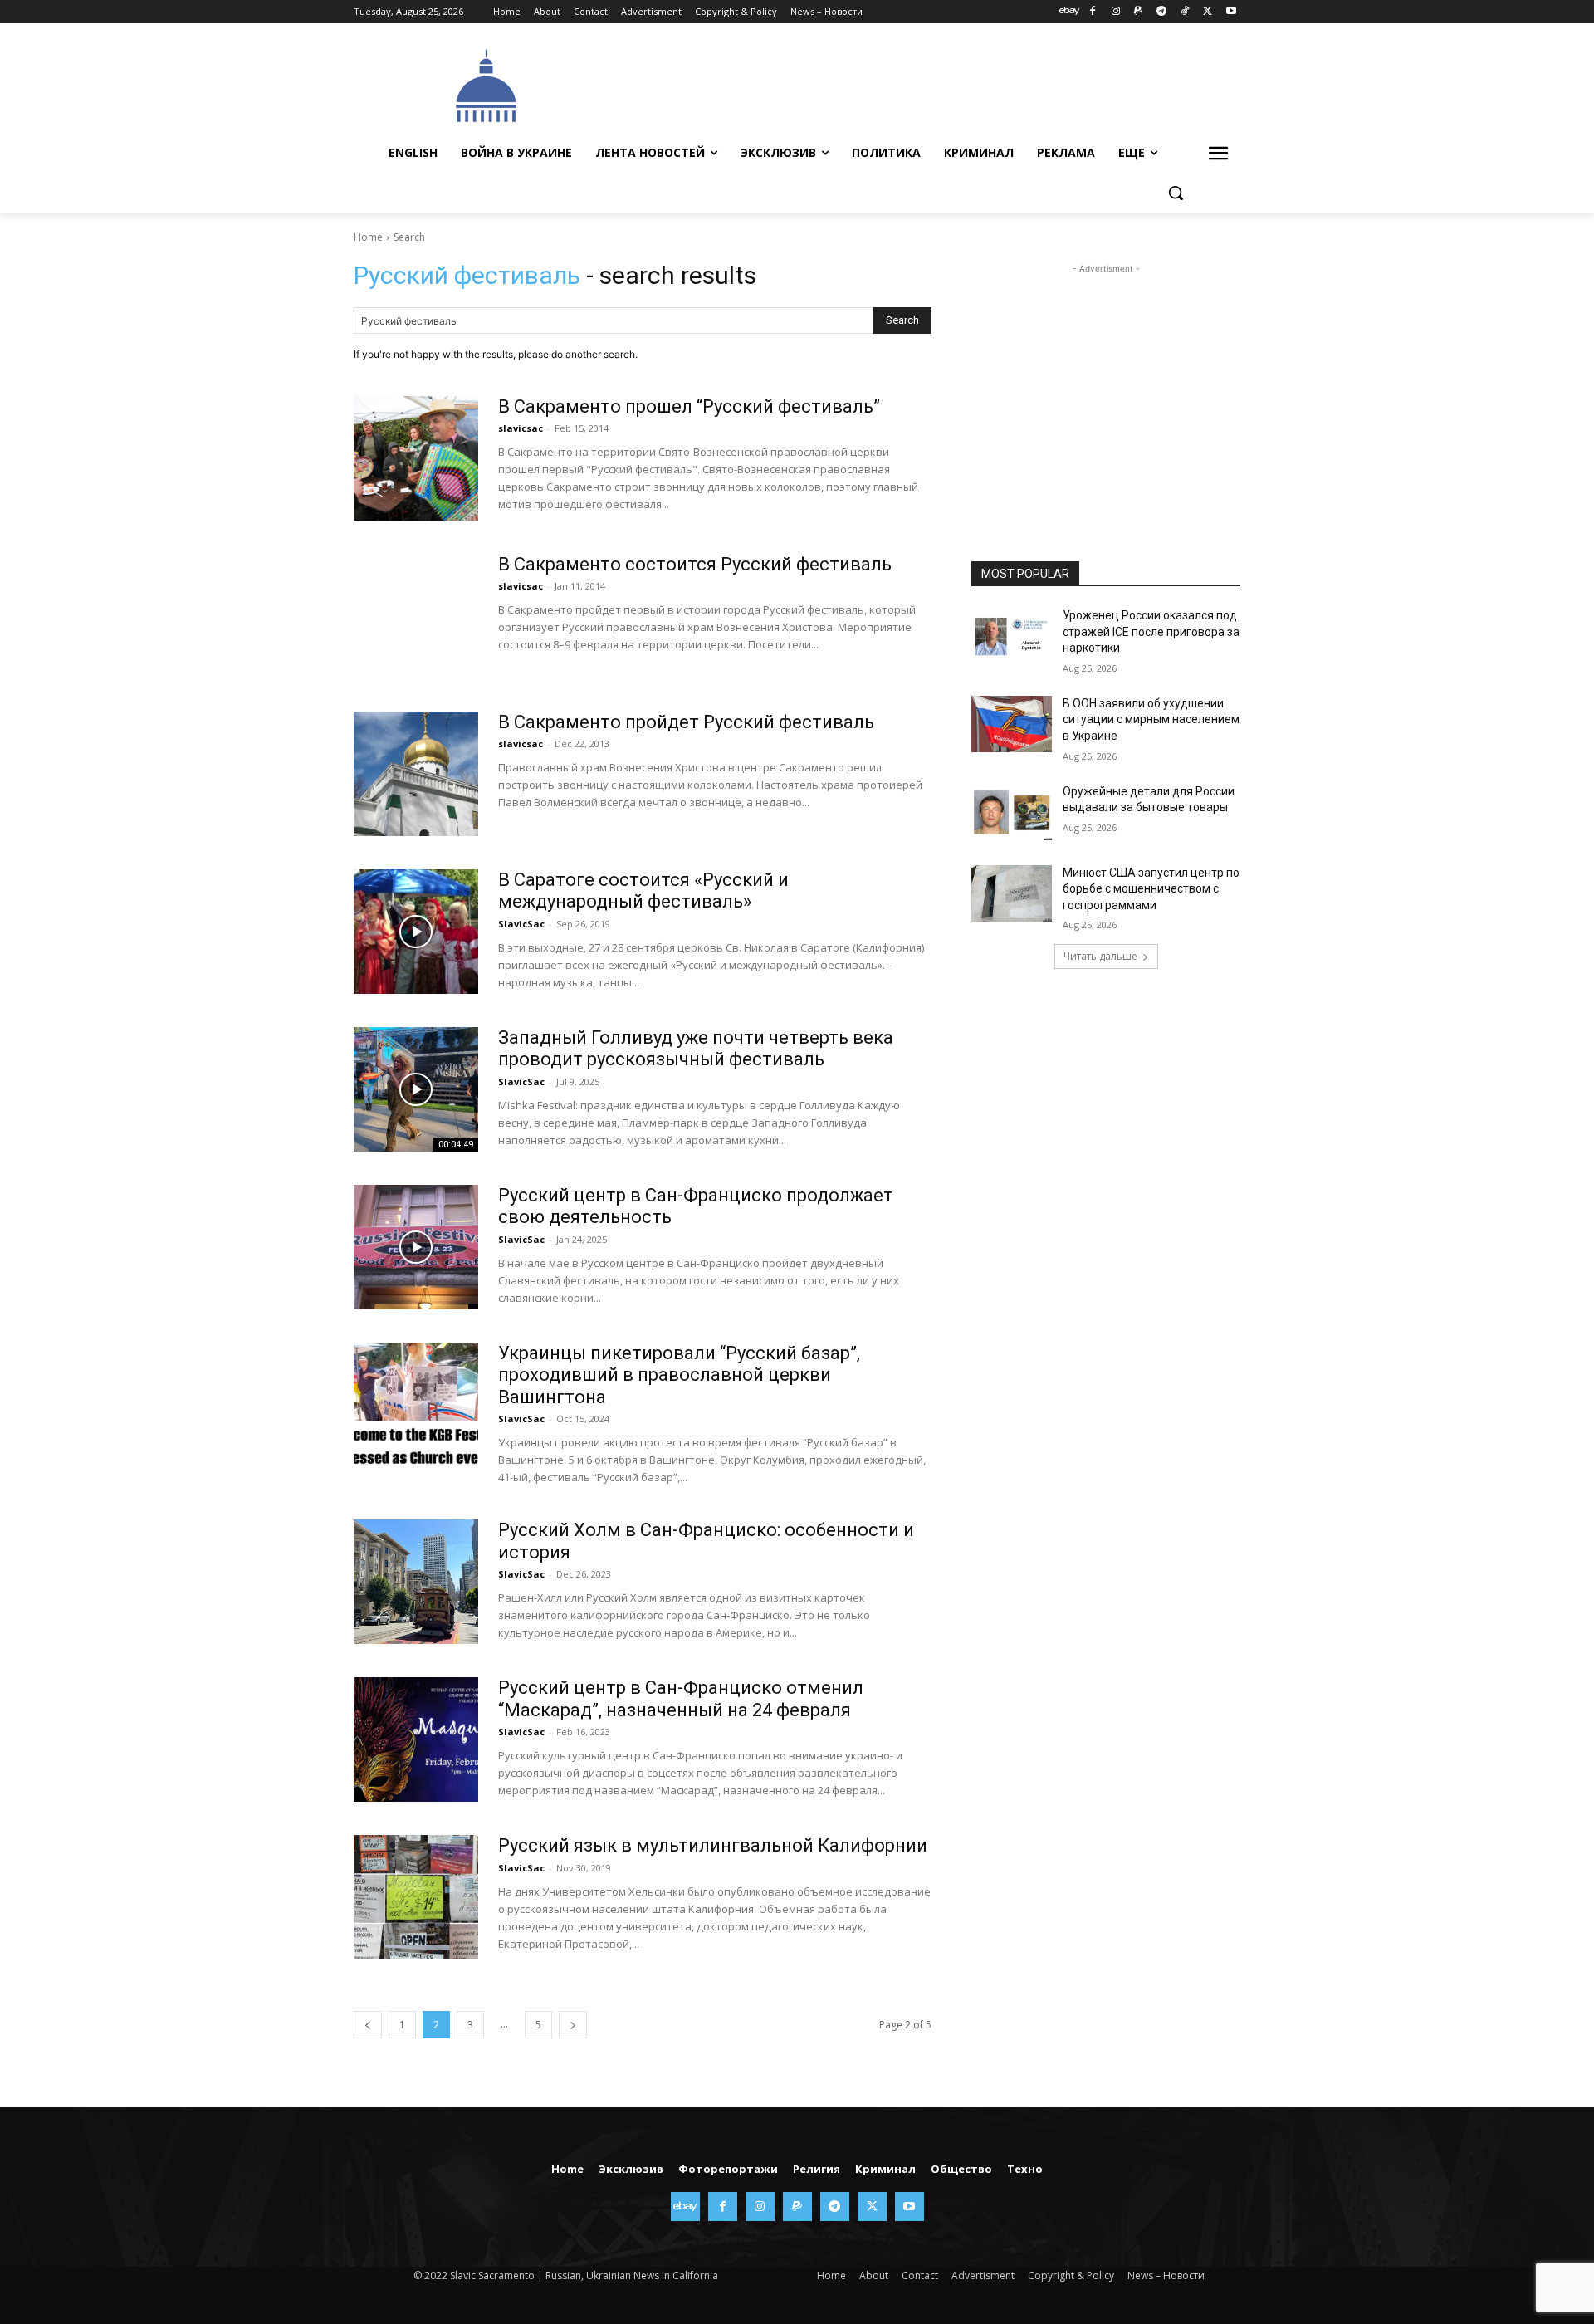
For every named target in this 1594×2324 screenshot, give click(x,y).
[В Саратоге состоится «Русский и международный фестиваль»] (416, 932)
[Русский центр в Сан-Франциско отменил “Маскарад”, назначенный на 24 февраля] (416, 1739)
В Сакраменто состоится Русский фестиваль (695, 564)
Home (368, 237)
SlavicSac (521, 924)
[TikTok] (1185, 12)
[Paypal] (1139, 12)
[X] (1208, 12)
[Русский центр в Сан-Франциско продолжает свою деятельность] (416, 1247)
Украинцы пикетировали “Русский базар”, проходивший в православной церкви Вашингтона (679, 1375)
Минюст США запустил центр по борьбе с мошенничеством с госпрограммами (1151, 889)
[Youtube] (1231, 12)
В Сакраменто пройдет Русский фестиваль (686, 722)
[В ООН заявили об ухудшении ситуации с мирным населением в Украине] (1012, 724)
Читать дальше (1100, 956)
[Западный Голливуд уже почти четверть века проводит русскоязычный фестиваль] (416, 1089)
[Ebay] (1070, 12)
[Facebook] (1092, 12)
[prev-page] (368, 2025)
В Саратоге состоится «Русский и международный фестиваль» (643, 890)
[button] (1176, 193)
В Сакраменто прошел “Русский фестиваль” (689, 406)
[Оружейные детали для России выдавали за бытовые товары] (1012, 812)
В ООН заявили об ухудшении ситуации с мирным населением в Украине (1151, 719)
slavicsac (521, 428)
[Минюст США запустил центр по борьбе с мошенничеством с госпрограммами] (1012, 893)
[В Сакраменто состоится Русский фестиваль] (416, 616)
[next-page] (573, 2025)
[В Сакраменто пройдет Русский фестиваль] (416, 774)
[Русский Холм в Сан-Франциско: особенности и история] (416, 1582)
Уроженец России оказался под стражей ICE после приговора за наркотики (1151, 631)
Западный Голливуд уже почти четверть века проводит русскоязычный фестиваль (696, 1048)
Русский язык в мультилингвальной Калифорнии (713, 1845)
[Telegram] (1162, 12)
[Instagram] (1115, 12)
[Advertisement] (922, 84)
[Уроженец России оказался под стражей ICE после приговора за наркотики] (1012, 636)
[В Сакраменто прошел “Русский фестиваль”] (416, 458)
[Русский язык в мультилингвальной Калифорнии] (416, 1897)
